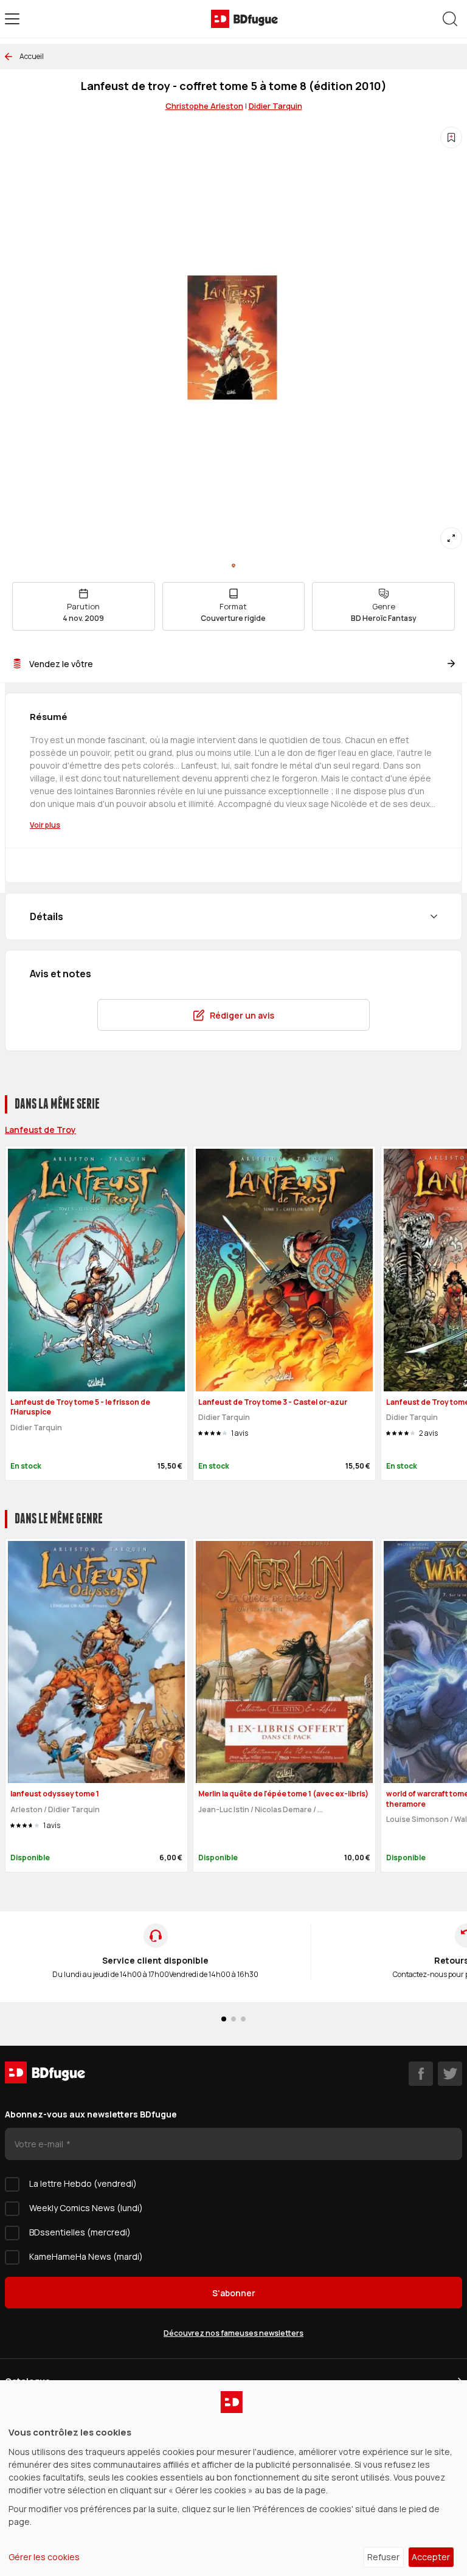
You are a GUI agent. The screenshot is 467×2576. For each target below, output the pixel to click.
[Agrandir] (451, 538)
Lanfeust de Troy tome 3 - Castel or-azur (273, 1402)
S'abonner (234, 2293)
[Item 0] (233, 566)
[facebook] (421, 2074)
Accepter (431, 2557)
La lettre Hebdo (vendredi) (83, 2183)
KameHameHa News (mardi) (86, 2256)
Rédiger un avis (242, 1015)
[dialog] (233, 2478)
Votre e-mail (40, 2144)
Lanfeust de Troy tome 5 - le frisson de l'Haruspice (80, 1407)
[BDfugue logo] (244, 19)
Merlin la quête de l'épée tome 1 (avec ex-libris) (283, 1794)
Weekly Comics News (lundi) (86, 2208)
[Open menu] (12, 19)
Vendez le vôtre (61, 664)
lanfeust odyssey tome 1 (55, 1794)
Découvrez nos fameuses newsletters (233, 2333)
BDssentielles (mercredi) (80, 2232)
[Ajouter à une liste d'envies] (451, 137)
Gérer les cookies (44, 2557)
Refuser (383, 2557)
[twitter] (450, 2074)
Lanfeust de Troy (40, 1130)
